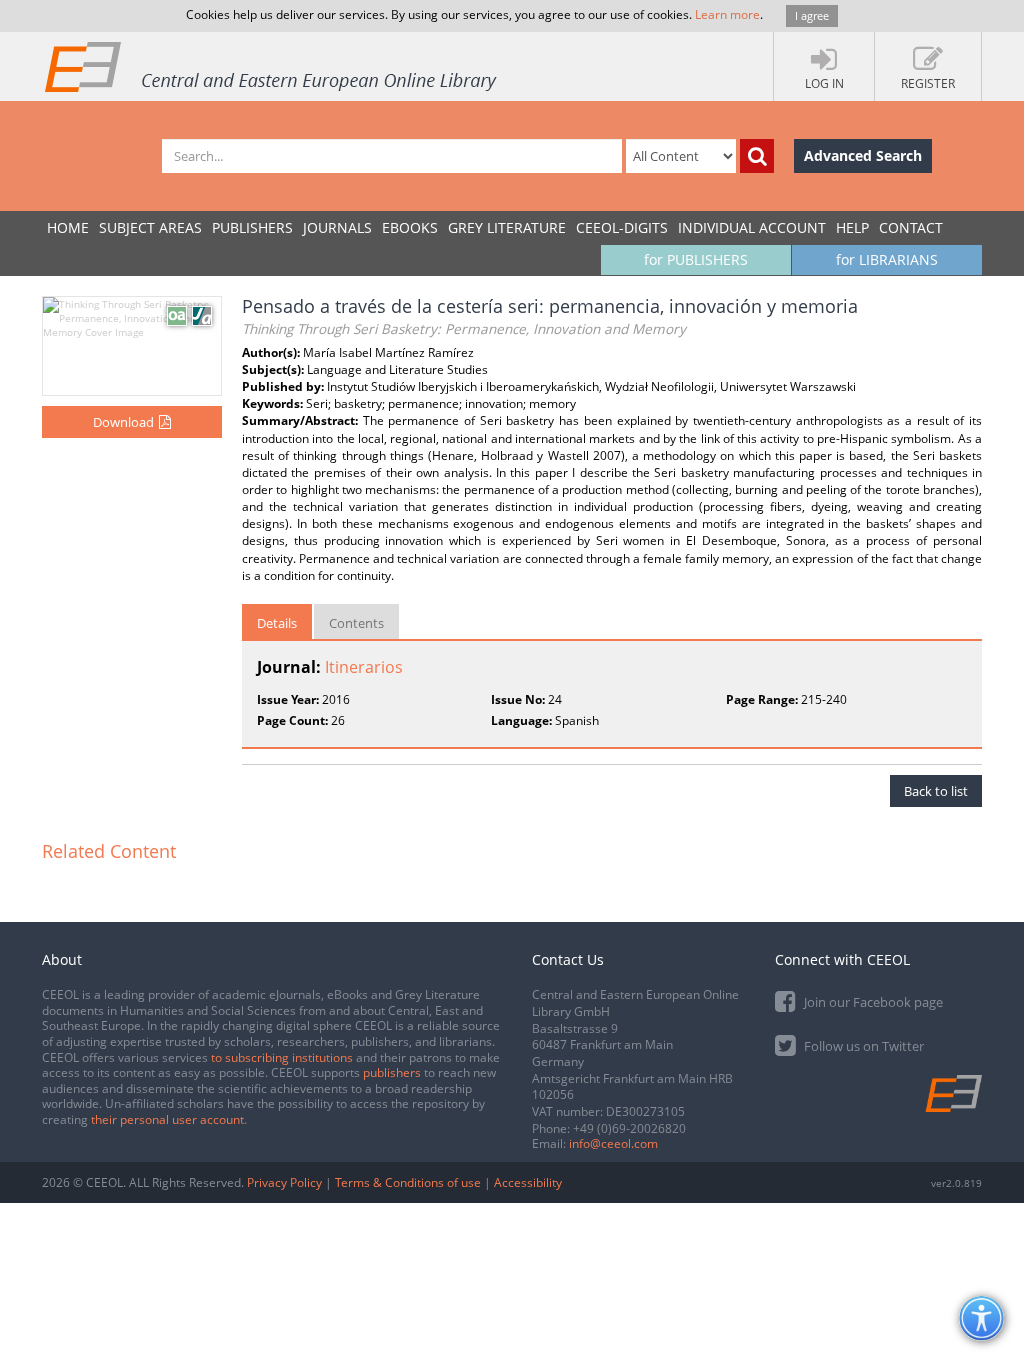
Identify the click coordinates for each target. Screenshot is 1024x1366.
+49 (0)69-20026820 (629, 1128)
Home (68, 227)
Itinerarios (364, 667)
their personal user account (167, 1119)
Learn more (727, 14)
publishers (392, 1072)
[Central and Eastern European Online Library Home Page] (272, 66)
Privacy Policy (284, 1182)
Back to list (936, 791)
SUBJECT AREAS (150, 227)
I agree (812, 15)
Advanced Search (863, 155)
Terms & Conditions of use (408, 1182)
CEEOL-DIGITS (622, 227)
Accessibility (528, 1182)
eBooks (410, 227)
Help (852, 227)
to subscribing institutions (282, 1057)
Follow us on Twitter (862, 1046)
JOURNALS (337, 227)
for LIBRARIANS (887, 259)
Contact (911, 227)
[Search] (757, 156)
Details (277, 623)
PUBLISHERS (252, 227)
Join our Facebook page (872, 1002)
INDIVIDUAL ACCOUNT (752, 227)
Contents (356, 623)
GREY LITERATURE (507, 227)
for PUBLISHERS (696, 259)
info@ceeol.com (613, 1143)
